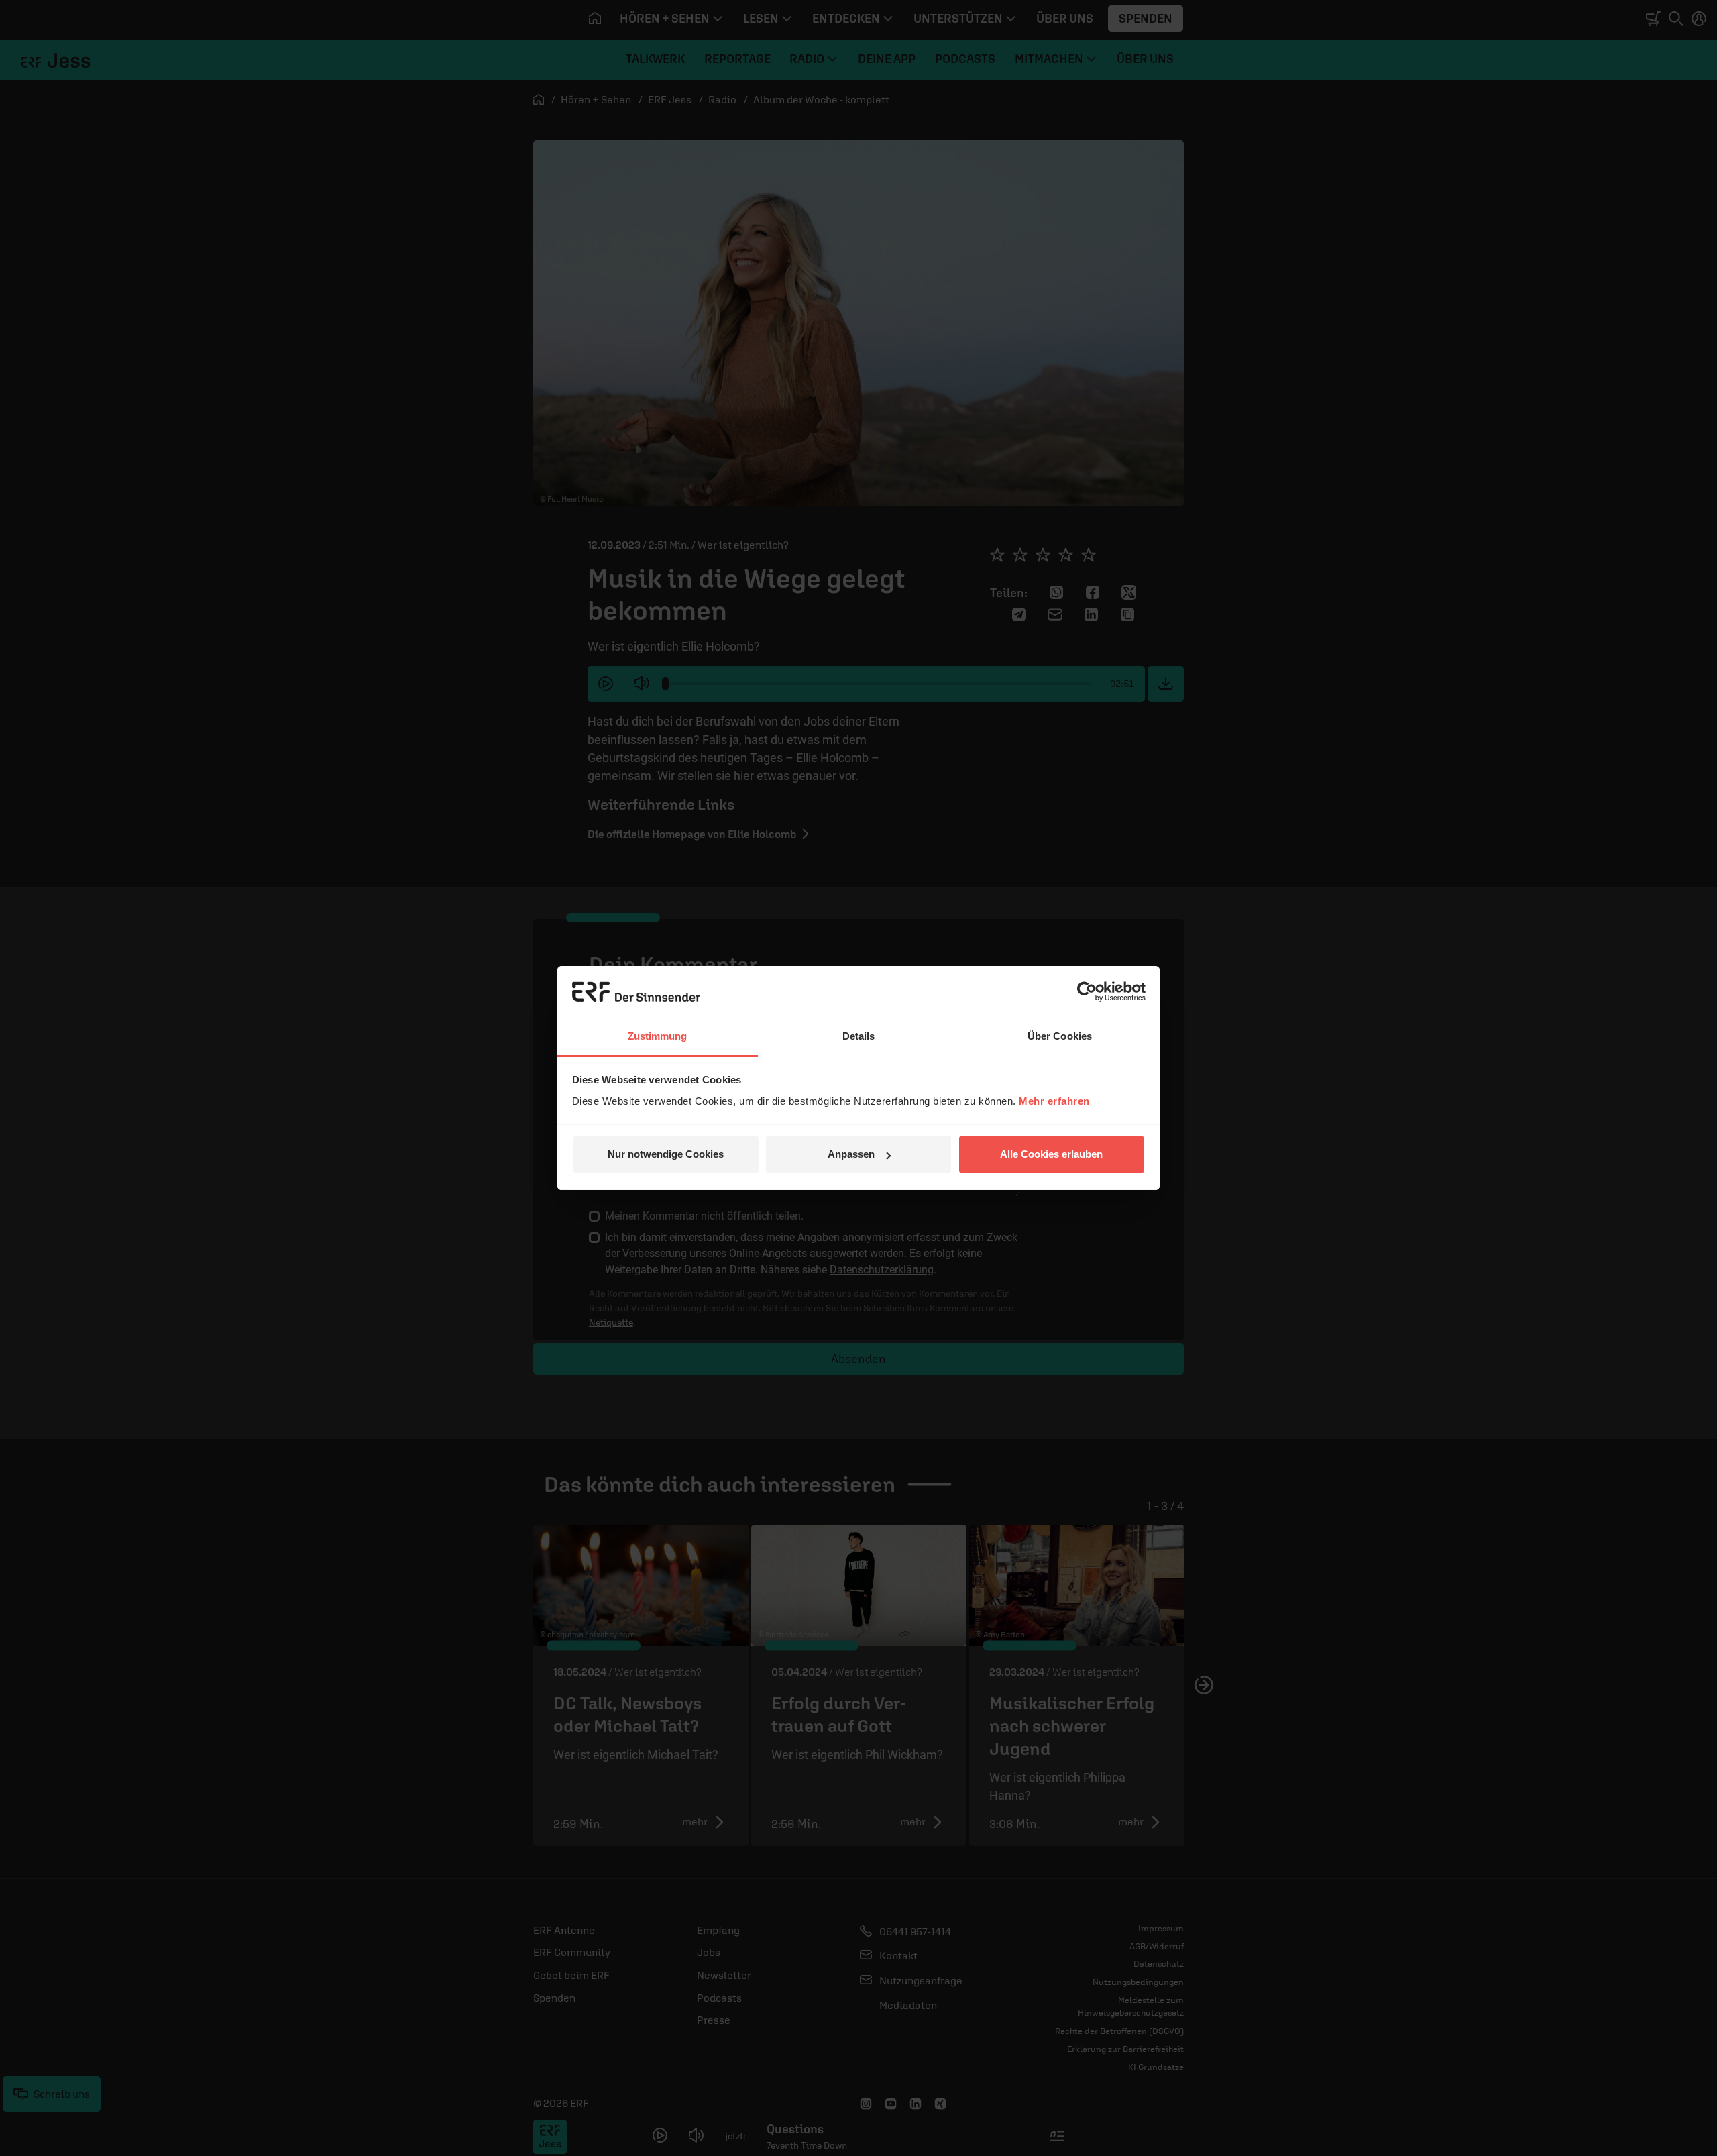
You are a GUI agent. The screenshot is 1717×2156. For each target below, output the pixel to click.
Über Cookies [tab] (1060, 1036)
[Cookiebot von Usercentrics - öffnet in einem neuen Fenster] (1087, 991)
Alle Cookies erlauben (1051, 1154)
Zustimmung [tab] (658, 1036)
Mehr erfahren (1054, 1101)
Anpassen (851, 1154)
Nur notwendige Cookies (666, 1154)
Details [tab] (859, 1036)
